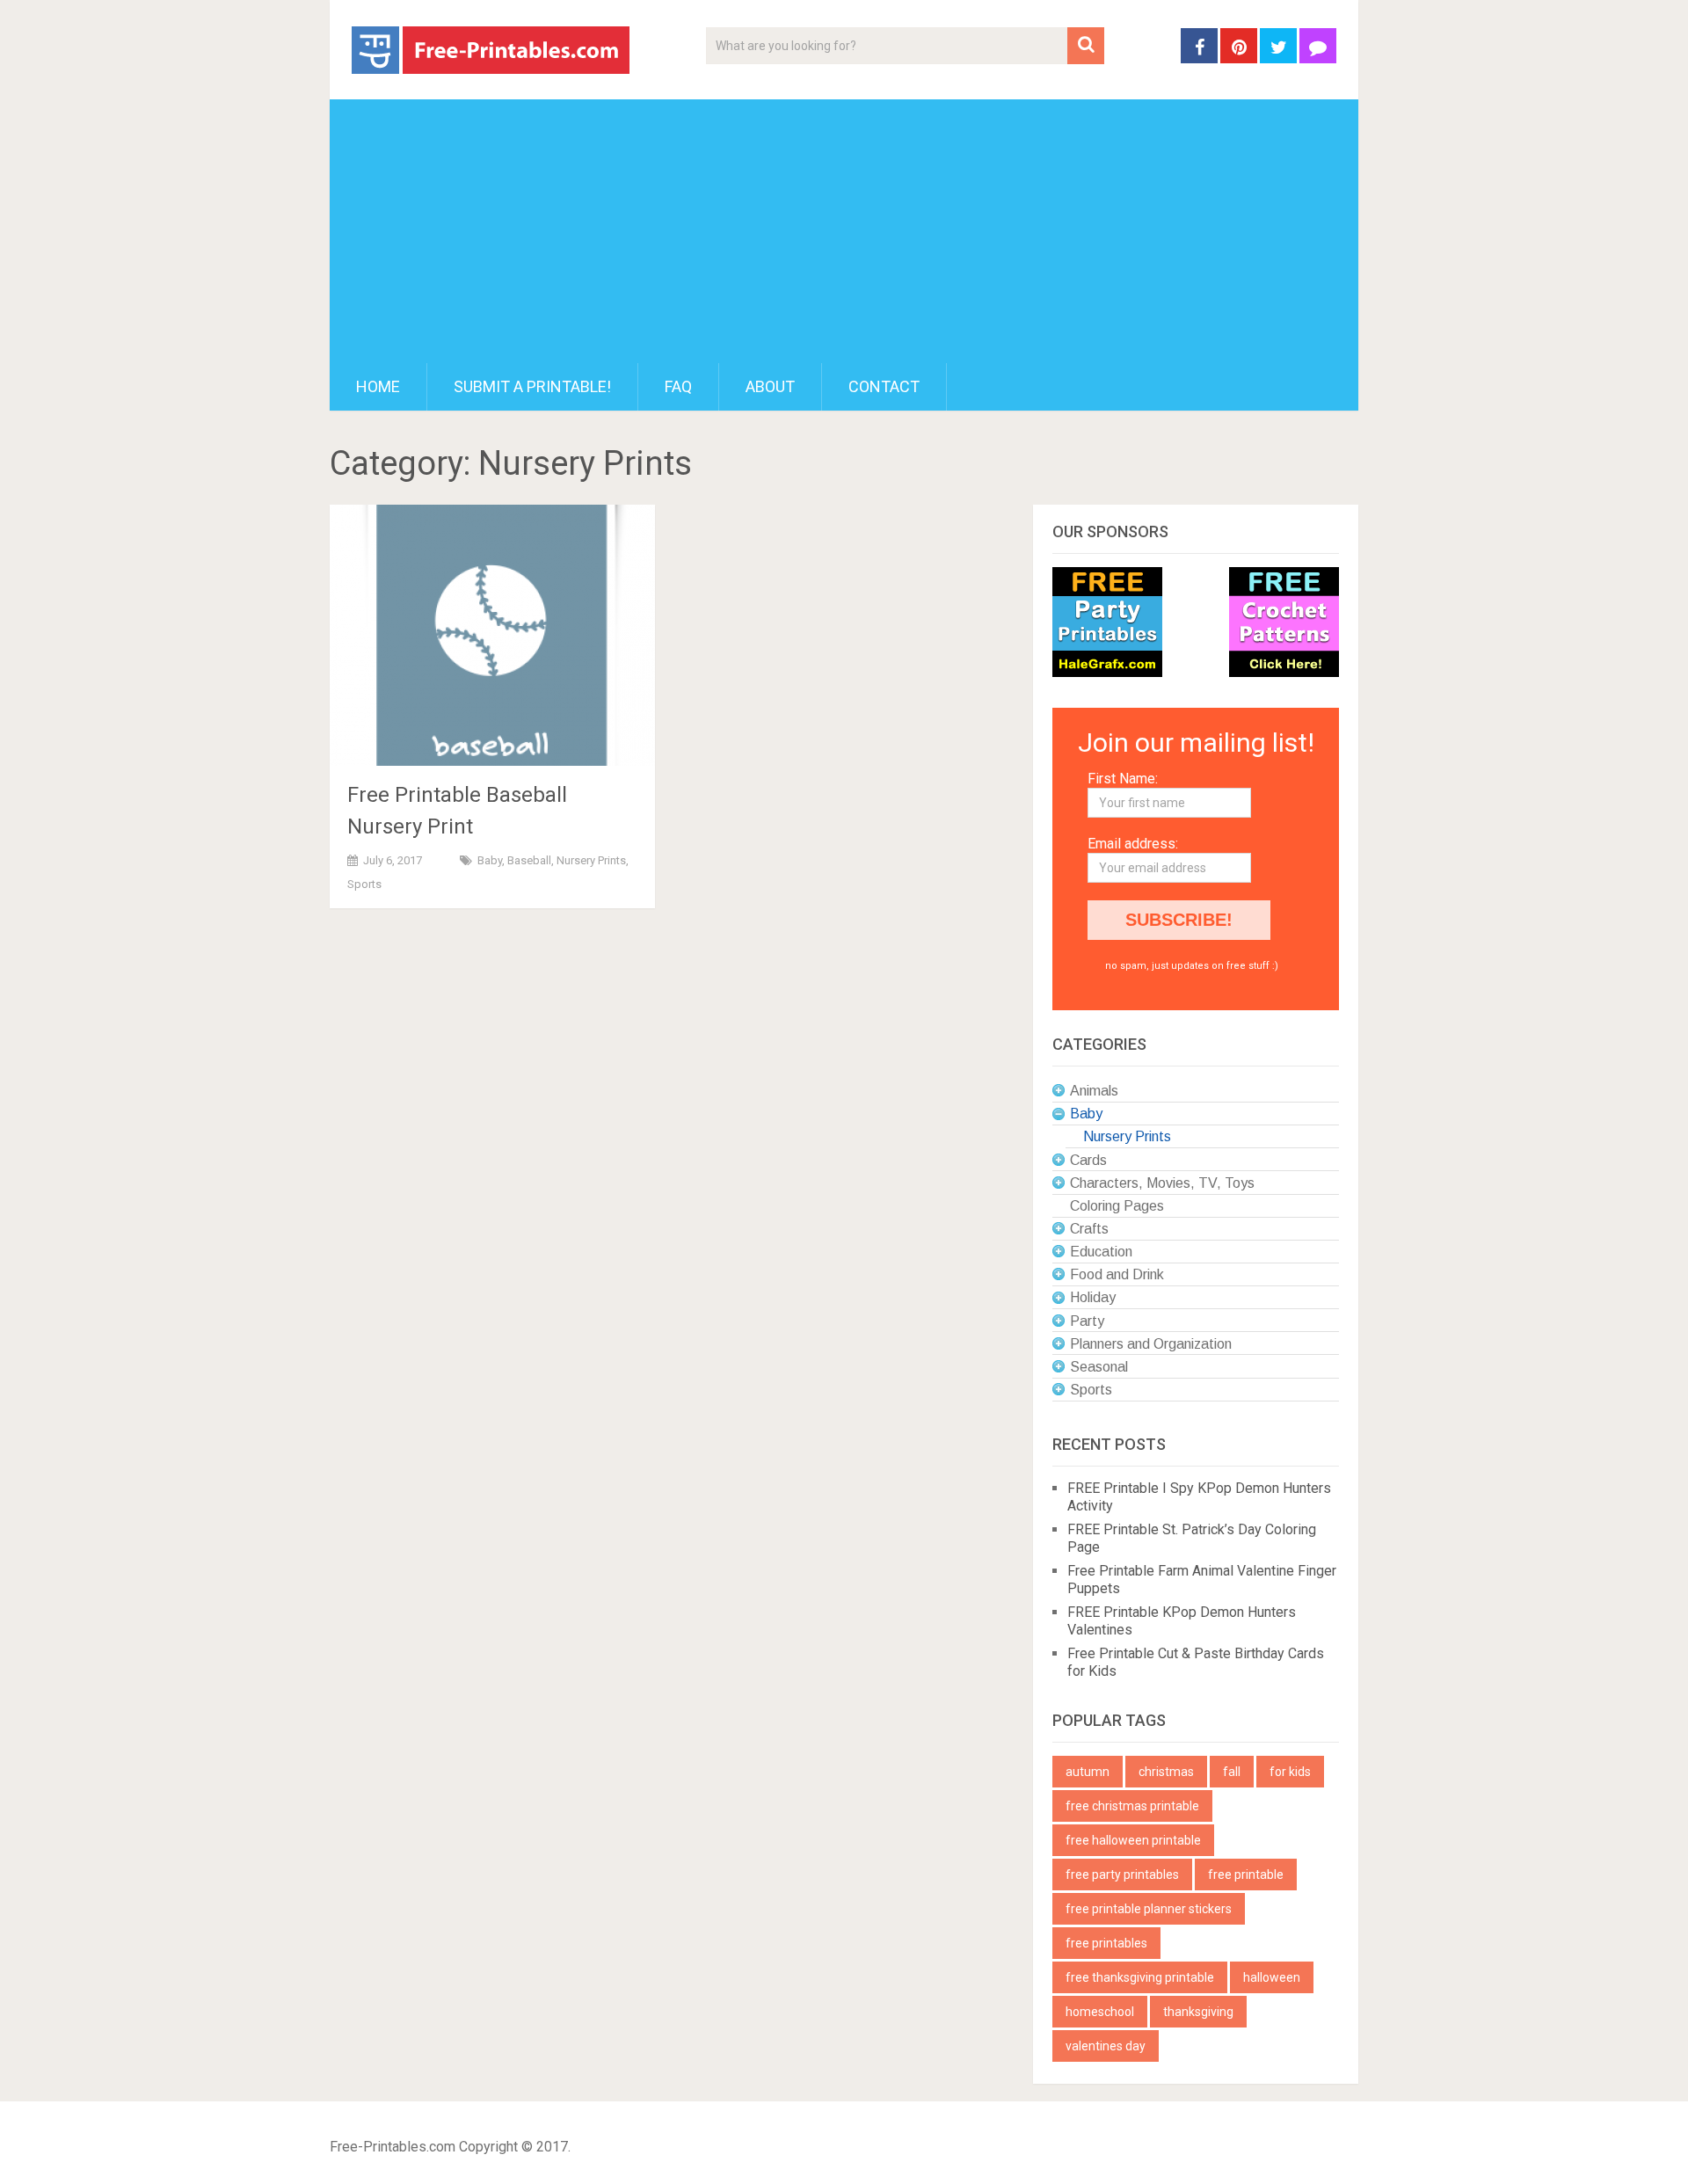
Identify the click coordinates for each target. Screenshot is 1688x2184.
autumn (1088, 1772)
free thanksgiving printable (1140, 1977)
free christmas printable (1132, 1806)
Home (378, 386)
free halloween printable (1133, 1840)
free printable (1246, 1875)
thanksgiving (1198, 2012)
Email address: (1133, 844)
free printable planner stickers (1149, 1909)
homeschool (1100, 2012)
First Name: (1123, 779)
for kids (1290, 1772)
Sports (364, 884)
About (770, 386)
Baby (490, 860)
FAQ (678, 386)
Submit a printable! (532, 386)
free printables (1106, 1943)
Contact (884, 386)
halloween (1272, 1977)
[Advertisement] (844, 231)
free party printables (1122, 1875)
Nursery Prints (591, 860)
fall (1232, 1772)
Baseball (529, 860)
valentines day (1106, 2046)
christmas (1166, 1772)
